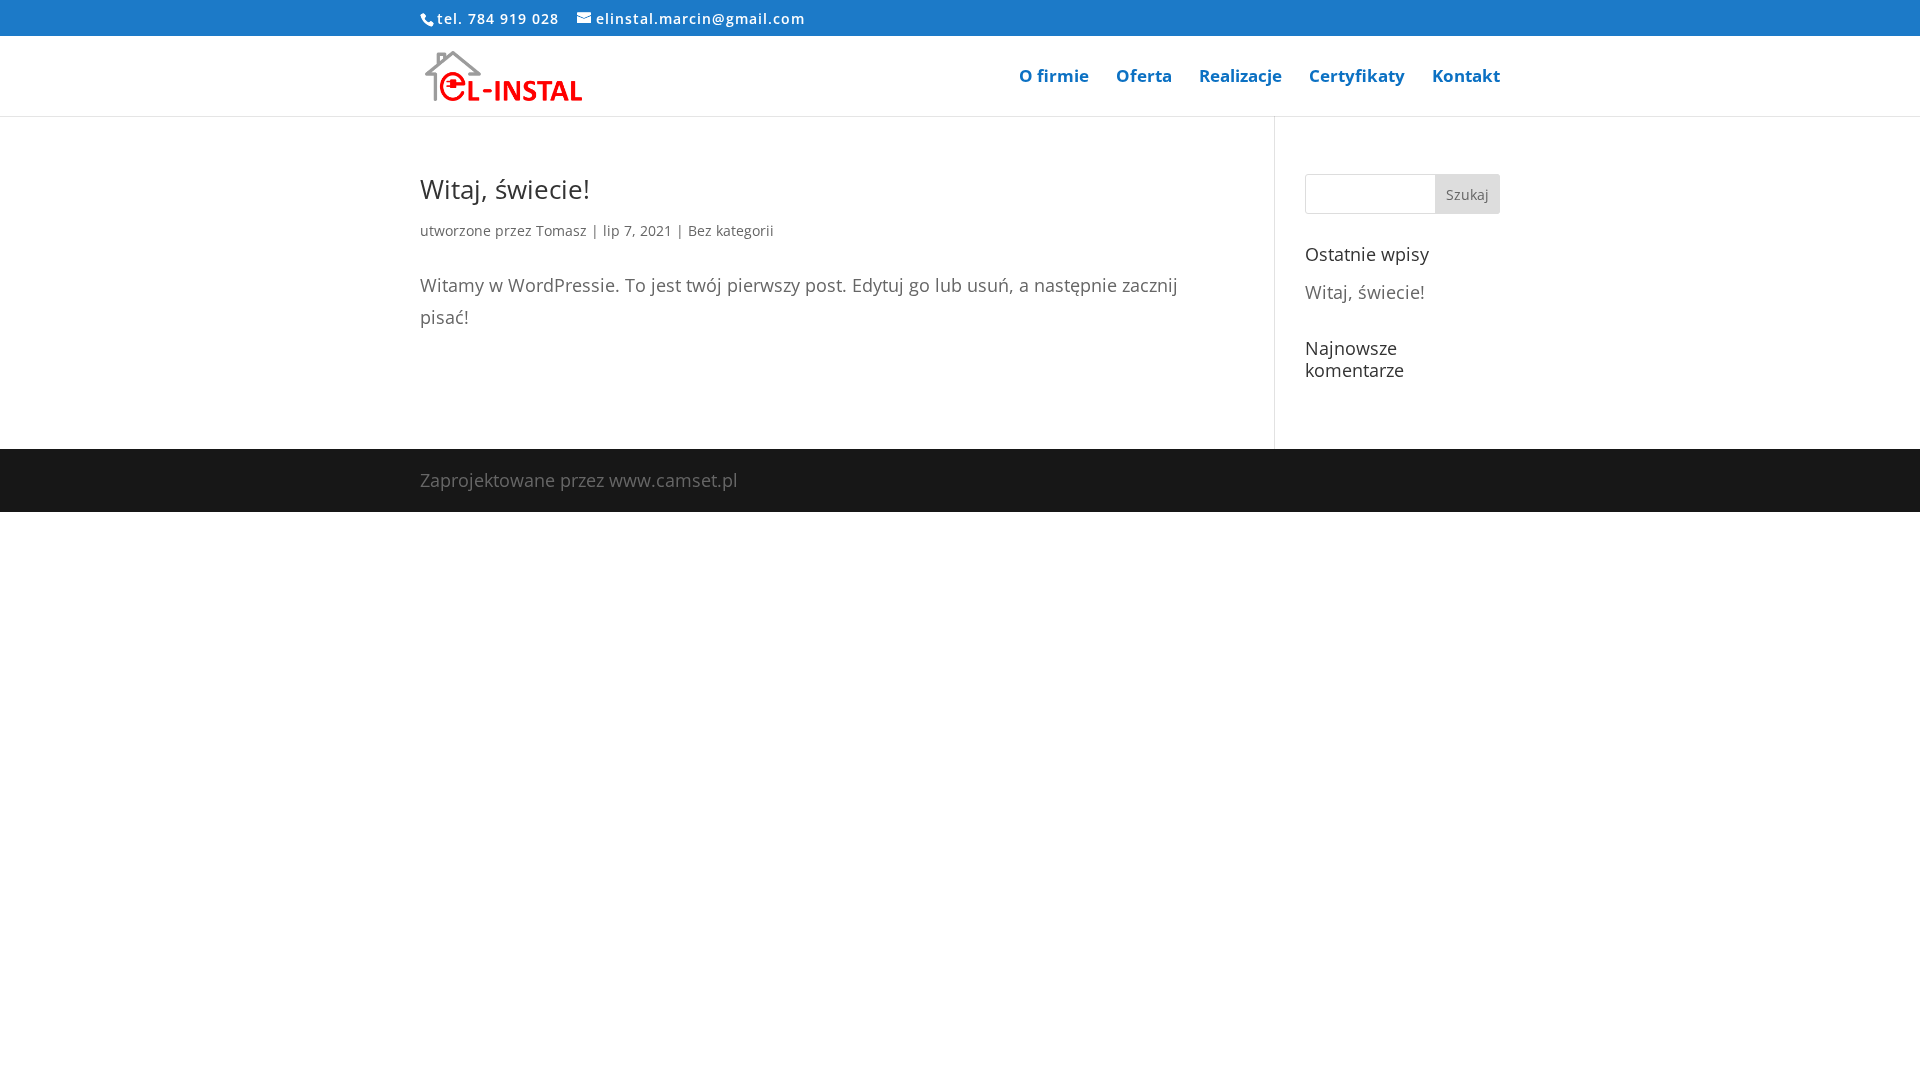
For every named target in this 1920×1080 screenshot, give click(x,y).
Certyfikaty (1357, 78)
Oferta (1144, 78)
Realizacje (1240, 78)
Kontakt (1466, 78)
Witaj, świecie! (505, 189)
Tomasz (561, 230)
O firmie (1054, 78)
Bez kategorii (731, 230)
